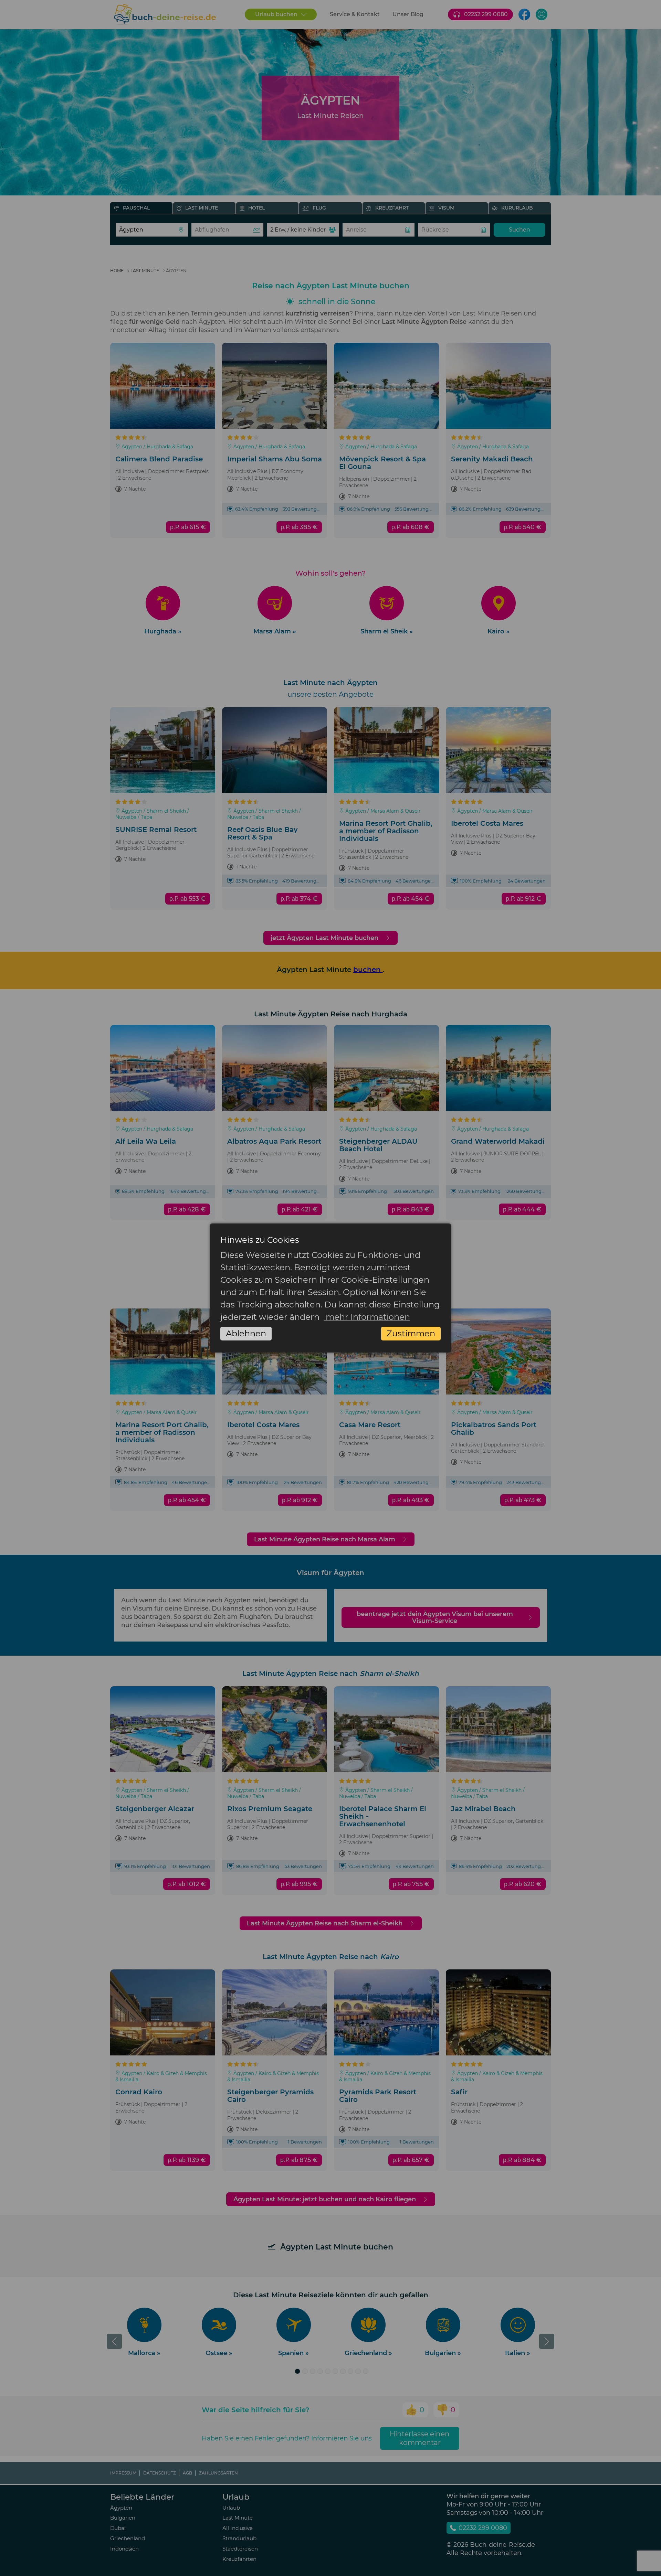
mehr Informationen (367, 1317)
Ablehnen (246, 1333)
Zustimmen (411, 1333)
